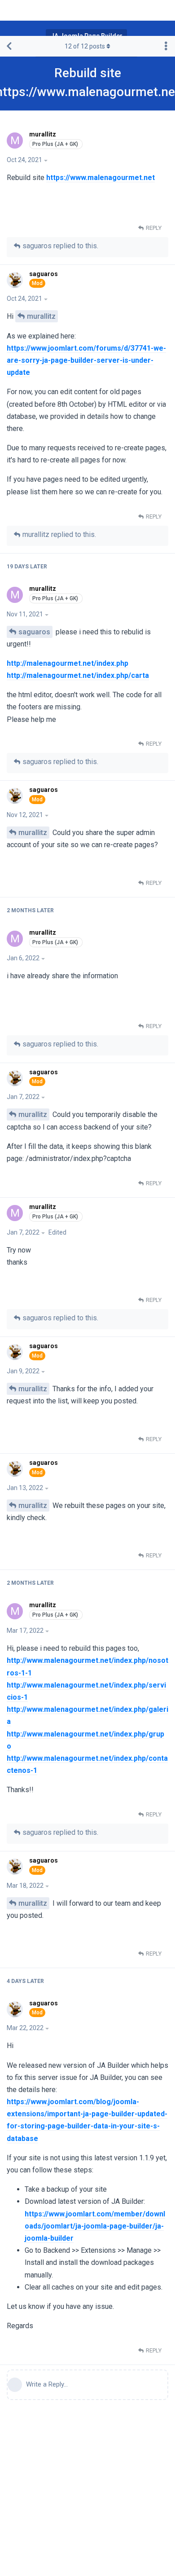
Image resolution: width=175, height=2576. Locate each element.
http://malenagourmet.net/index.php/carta (78, 675)
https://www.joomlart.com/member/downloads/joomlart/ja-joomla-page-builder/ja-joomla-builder (95, 2226)
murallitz (41, 316)
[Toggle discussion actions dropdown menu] (166, 46)
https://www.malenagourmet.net (101, 178)
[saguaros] (16, 280)
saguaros (34, 632)
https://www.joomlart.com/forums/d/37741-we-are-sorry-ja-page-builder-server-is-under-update (86, 360)
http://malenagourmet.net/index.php (68, 663)
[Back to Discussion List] (9, 46)
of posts (85, 46)
